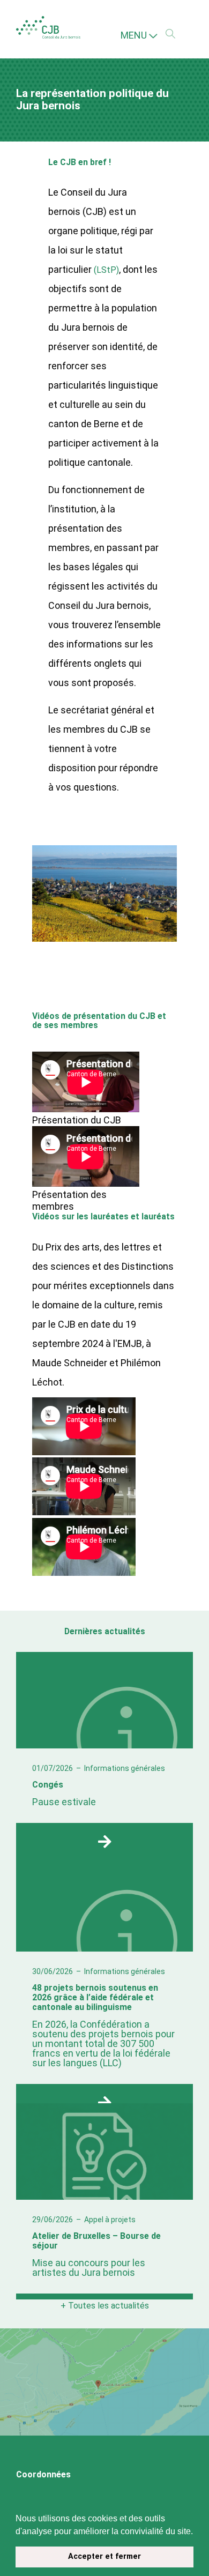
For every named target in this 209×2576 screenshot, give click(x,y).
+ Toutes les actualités (105, 2303)
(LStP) (107, 268)
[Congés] (105, 1837)
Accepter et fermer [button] (104, 2556)
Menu (135, 35)
